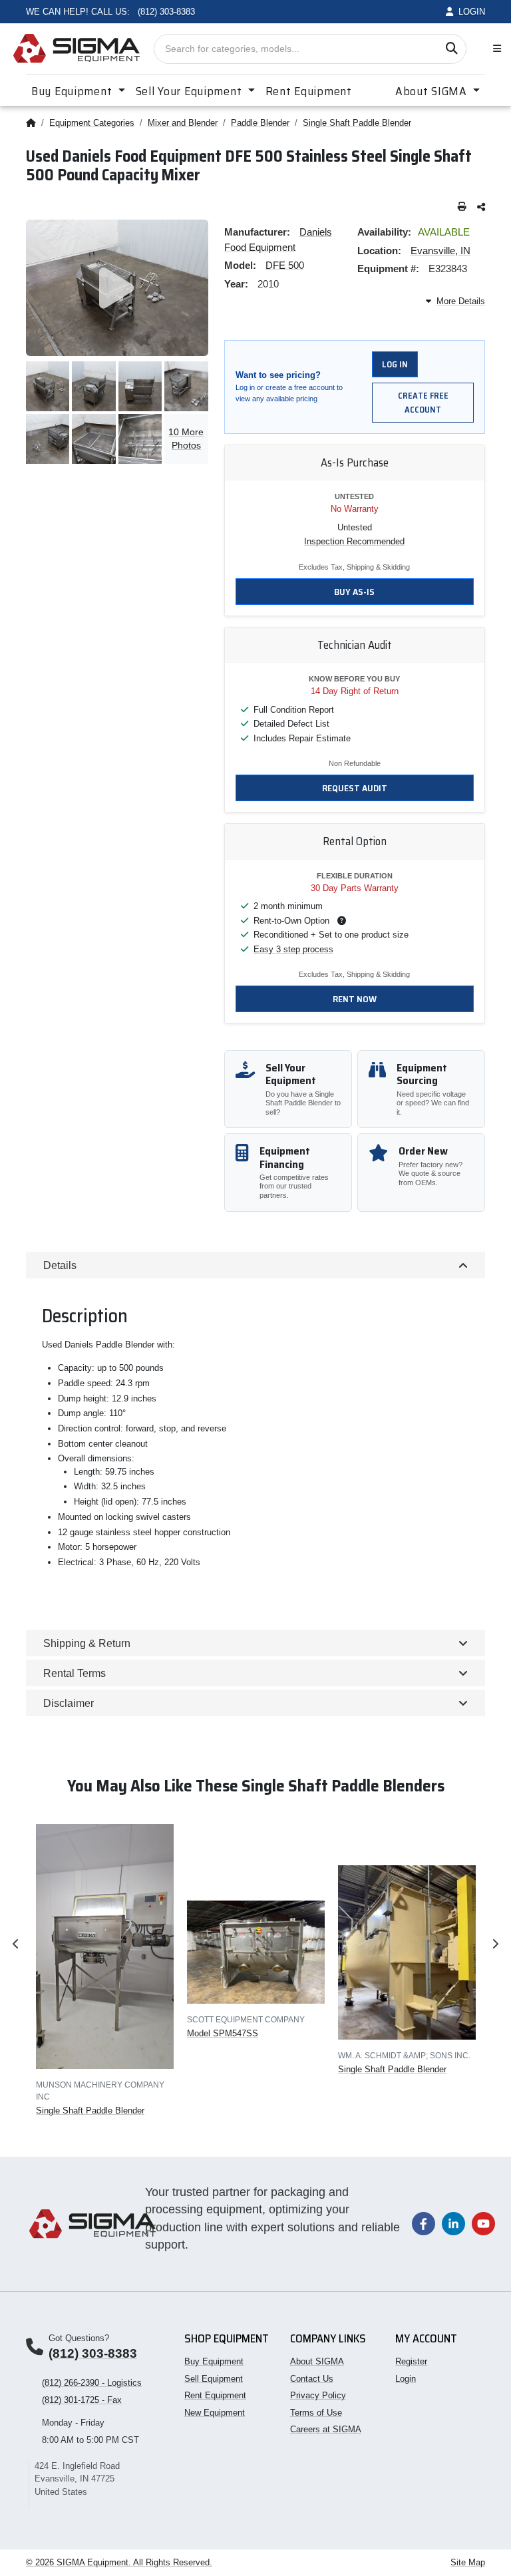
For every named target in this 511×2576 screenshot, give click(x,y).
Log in (395, 364)
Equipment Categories (92, 123)
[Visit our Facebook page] (424, 2223)
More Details (461, 301)
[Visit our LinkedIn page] (453, 2223)
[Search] (451, 49)
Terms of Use (316, 2413)
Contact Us (312, 2379)
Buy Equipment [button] (73, 91)
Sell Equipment (214, 2379)
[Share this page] (481, 207)
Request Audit (355, 788)
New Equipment (215, 2413)
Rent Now (355, 999)
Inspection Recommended (354, 541)
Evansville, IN (440, 251)
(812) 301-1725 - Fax (82, 2400)
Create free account (423, 403)
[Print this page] (462, 207)
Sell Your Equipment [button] (190, 91)
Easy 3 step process (293, 949)
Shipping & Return (87, 1643)
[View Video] (117, 288)
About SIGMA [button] (433, 91)
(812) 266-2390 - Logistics (92, 2383)
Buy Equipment (214, 2361)
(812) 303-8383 (93, 2353)
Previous (16, 1944)
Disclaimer (69, 1703)
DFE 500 (285, 265)
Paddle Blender (260, 123)
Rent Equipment (309, 91)
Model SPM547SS (223, 2033)
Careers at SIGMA (326, 2429)
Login (406, 2379)
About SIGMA (317, 2361)
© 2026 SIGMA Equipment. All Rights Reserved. (119, 2562)
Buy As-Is (354, 592)
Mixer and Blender (183, 123)
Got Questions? (79, 2338)
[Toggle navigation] (494, 49)
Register (411, 2361)
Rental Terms (75, 1673)
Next (495, 1944)
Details (60, 1265)
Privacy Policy (318, 2395)
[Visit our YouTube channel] (483, 2223)
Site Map (468, 2562)
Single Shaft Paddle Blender (357, 123)
